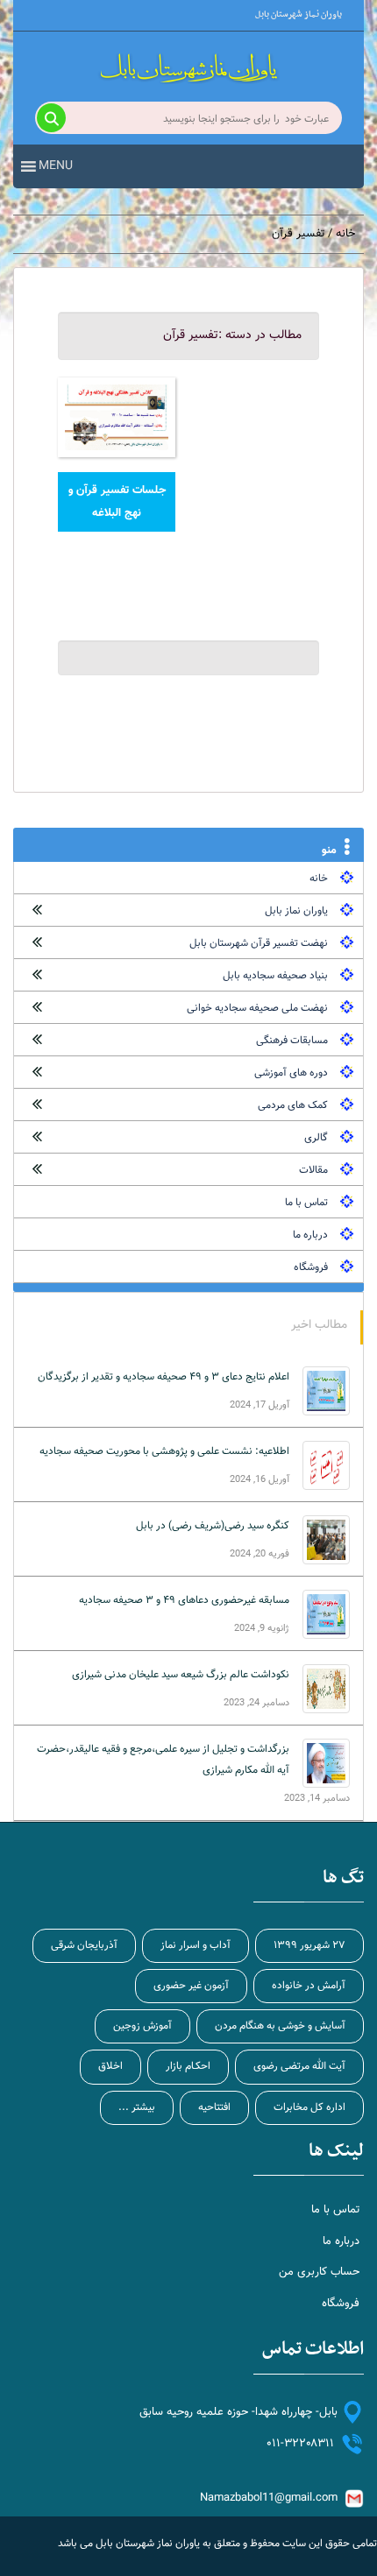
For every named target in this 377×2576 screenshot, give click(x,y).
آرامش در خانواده (309, 1986)
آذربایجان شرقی (84, 1945)
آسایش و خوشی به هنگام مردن (280, 2026)
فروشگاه (311, 1267)
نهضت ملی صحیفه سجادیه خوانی (257, 1008)
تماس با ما (306, 1203)
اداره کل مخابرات (309, 2107)
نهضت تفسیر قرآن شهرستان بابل (259, 943)
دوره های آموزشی (291, 1073)
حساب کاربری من (319, 2272)
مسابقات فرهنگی (292, 1041)
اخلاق (110, 2066)
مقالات (313, 1170)
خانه (345, 234)
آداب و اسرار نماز (196, 1945)
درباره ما (310, 1235)
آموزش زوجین (142, 2026)
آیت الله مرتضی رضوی (299, 2066)
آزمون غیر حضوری (191, 1986)
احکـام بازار (188, 2066)
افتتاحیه (214, 2107)
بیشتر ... (137, 2107)
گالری (316, 1138)
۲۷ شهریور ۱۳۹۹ (309, 1945)
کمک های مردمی (293, 1105)
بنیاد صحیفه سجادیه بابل (275, 976)
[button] (56, 166)
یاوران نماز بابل (296, 911)
